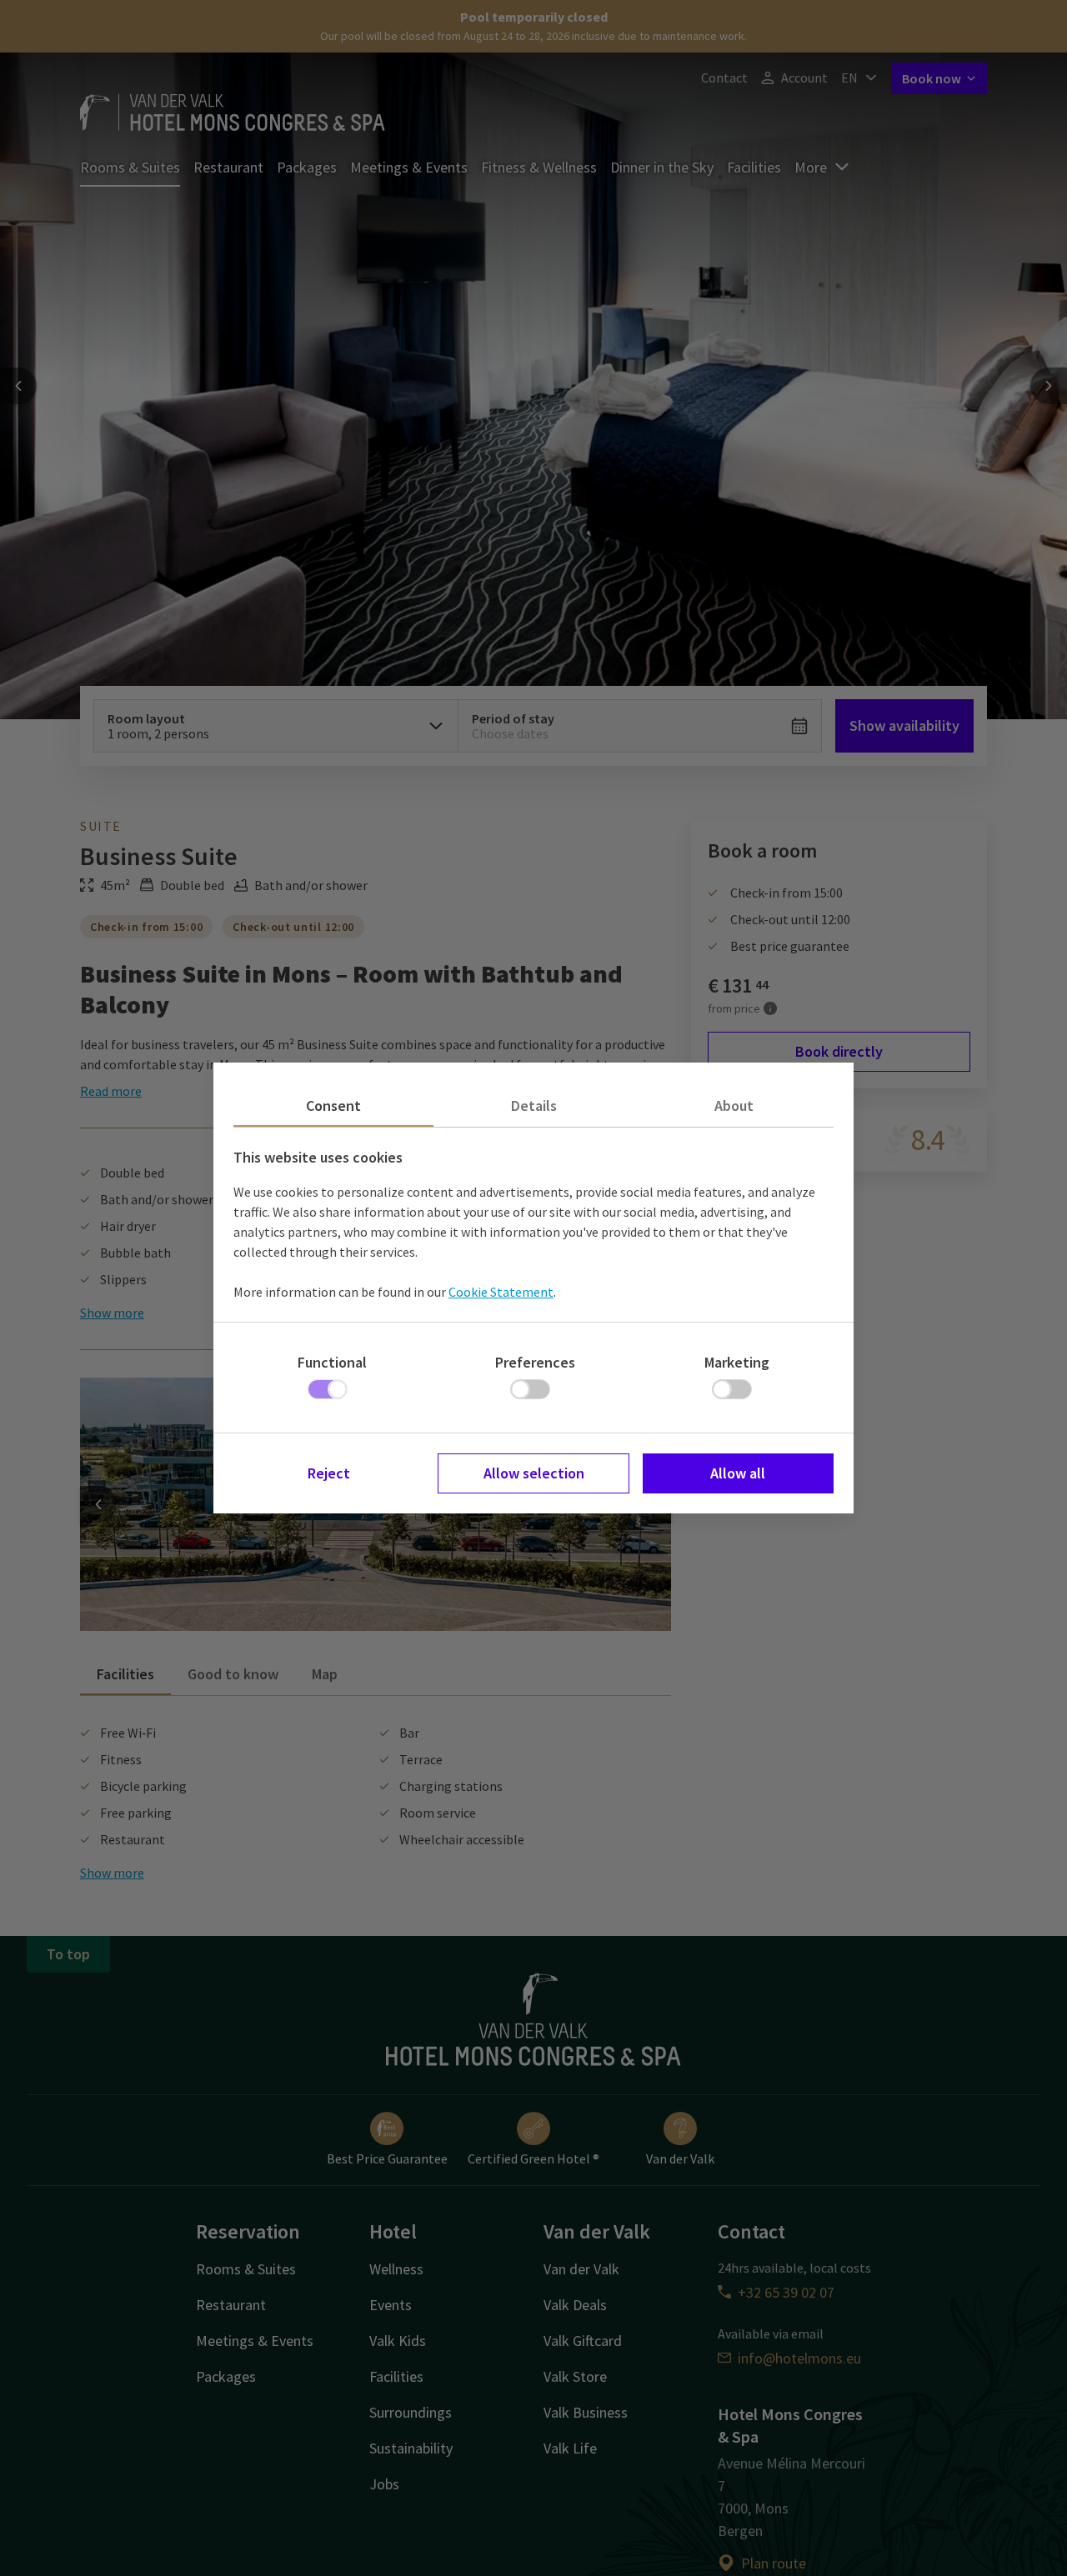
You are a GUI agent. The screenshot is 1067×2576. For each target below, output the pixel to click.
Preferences (535, 1362)
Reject (329, 1473)
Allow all (738, 1473)
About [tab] (734, 1105)
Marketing (737, 1362)
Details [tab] (534, 1105)
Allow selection (534, 1473)
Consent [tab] (333, 1105)
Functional (332, 1362)
